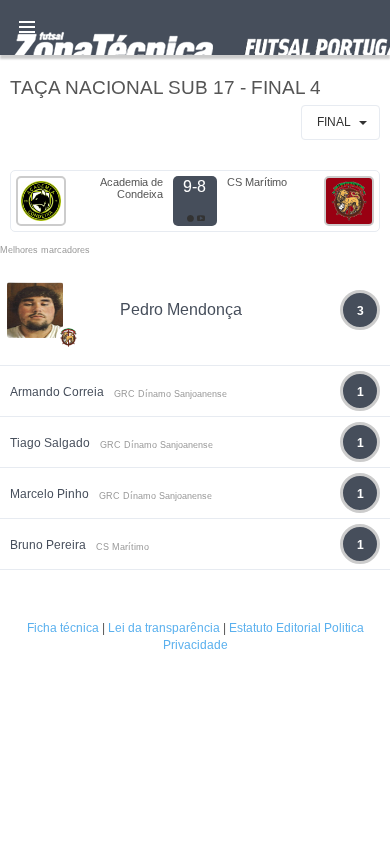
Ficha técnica (63, 628)
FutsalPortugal (195, 27)
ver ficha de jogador (69, 396)
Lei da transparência (164, 628)
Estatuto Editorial (275, 628)
